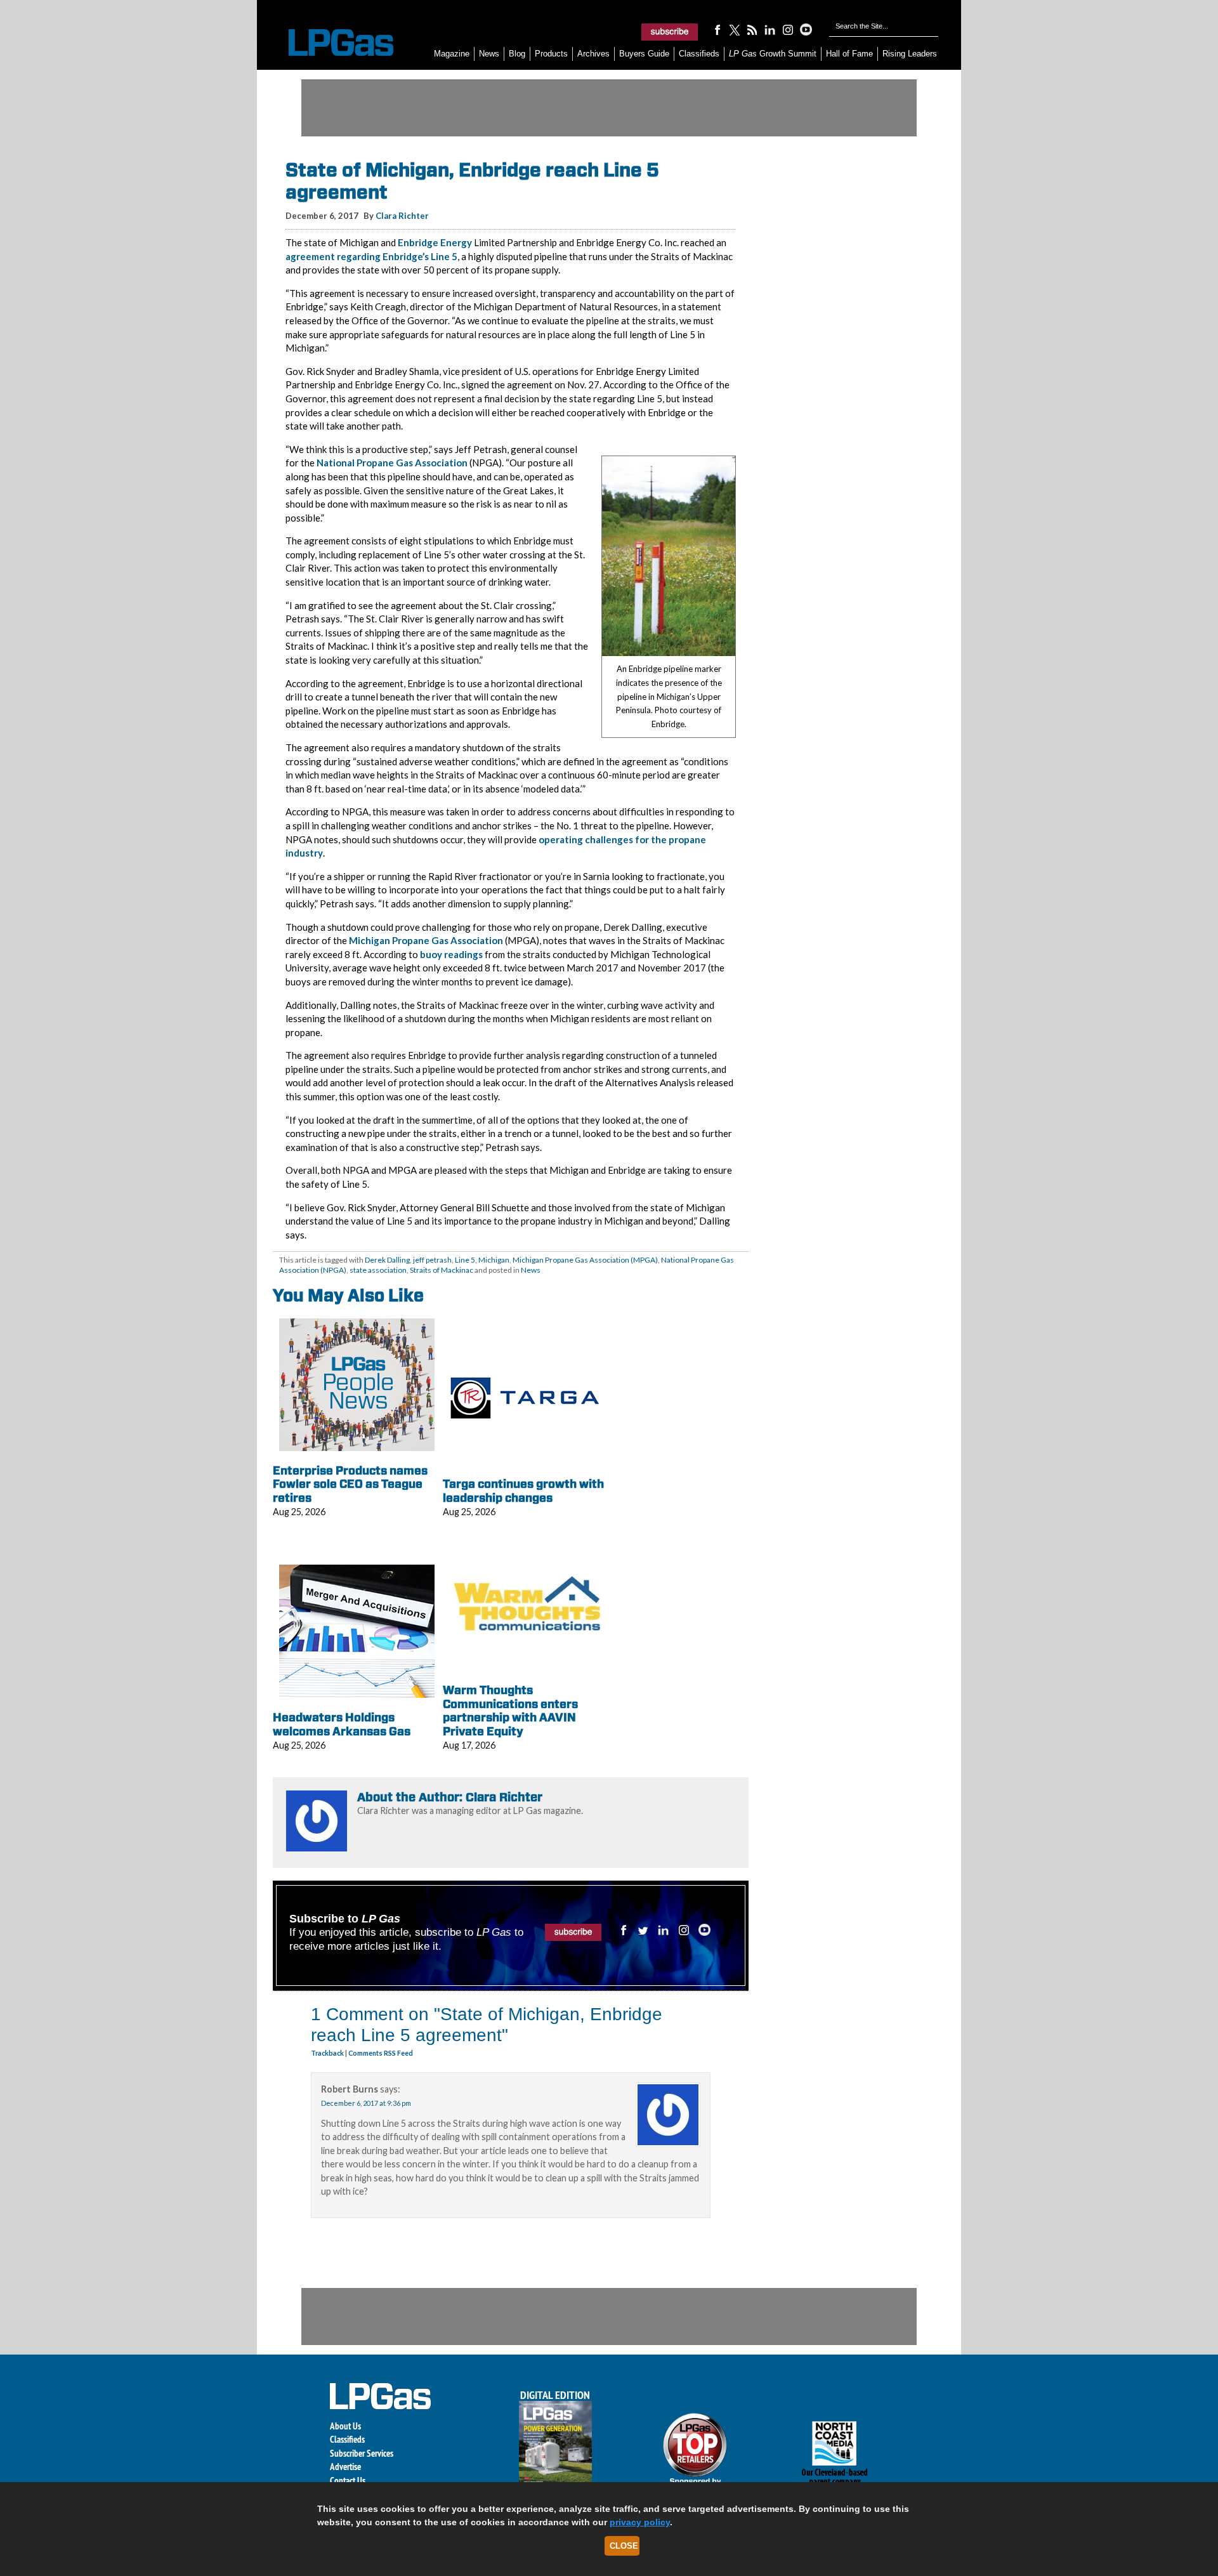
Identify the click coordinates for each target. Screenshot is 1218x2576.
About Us (345, 2426)
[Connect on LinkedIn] (770, 29)
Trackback (328, 2053)
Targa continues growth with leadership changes (523, 1491)
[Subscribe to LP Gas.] (670, 32)
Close (624, 2546)
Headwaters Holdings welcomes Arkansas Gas (342, 1724)
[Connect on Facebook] (717, 29)
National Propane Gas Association (392, 463)
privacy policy (640, 2522)
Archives (593, 54)
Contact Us (348, 2481)
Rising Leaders (910, 54)
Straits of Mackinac (442, 1270)
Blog (517, 54)
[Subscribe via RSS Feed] (752, 29)
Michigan (494, 1260)
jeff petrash (432, 1260)
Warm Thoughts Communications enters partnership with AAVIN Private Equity (510, 1711)
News (489, 54)
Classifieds (699, 54)
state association (378, 1270)
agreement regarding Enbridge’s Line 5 (371, 256)
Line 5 (465, 1260)
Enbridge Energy (435, 242)
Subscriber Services (362, 2453)
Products (551, 54)
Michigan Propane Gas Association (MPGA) (585, 1260)
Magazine (452, 54)
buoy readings (451, 954)
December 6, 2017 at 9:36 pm (366, 2103)
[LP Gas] (330, 43)
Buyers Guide (644, 54)
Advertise (345, 2467)
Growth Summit (773, 54)
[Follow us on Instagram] (788, 29)
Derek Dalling (387, 1260)
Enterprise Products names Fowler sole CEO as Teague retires (350, 1484)
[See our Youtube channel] (806, 29)
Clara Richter (402, 216)
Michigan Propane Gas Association (426, 940)
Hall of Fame (849, 54)
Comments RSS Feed (381, 2053)
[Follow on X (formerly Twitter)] (735, 29)
